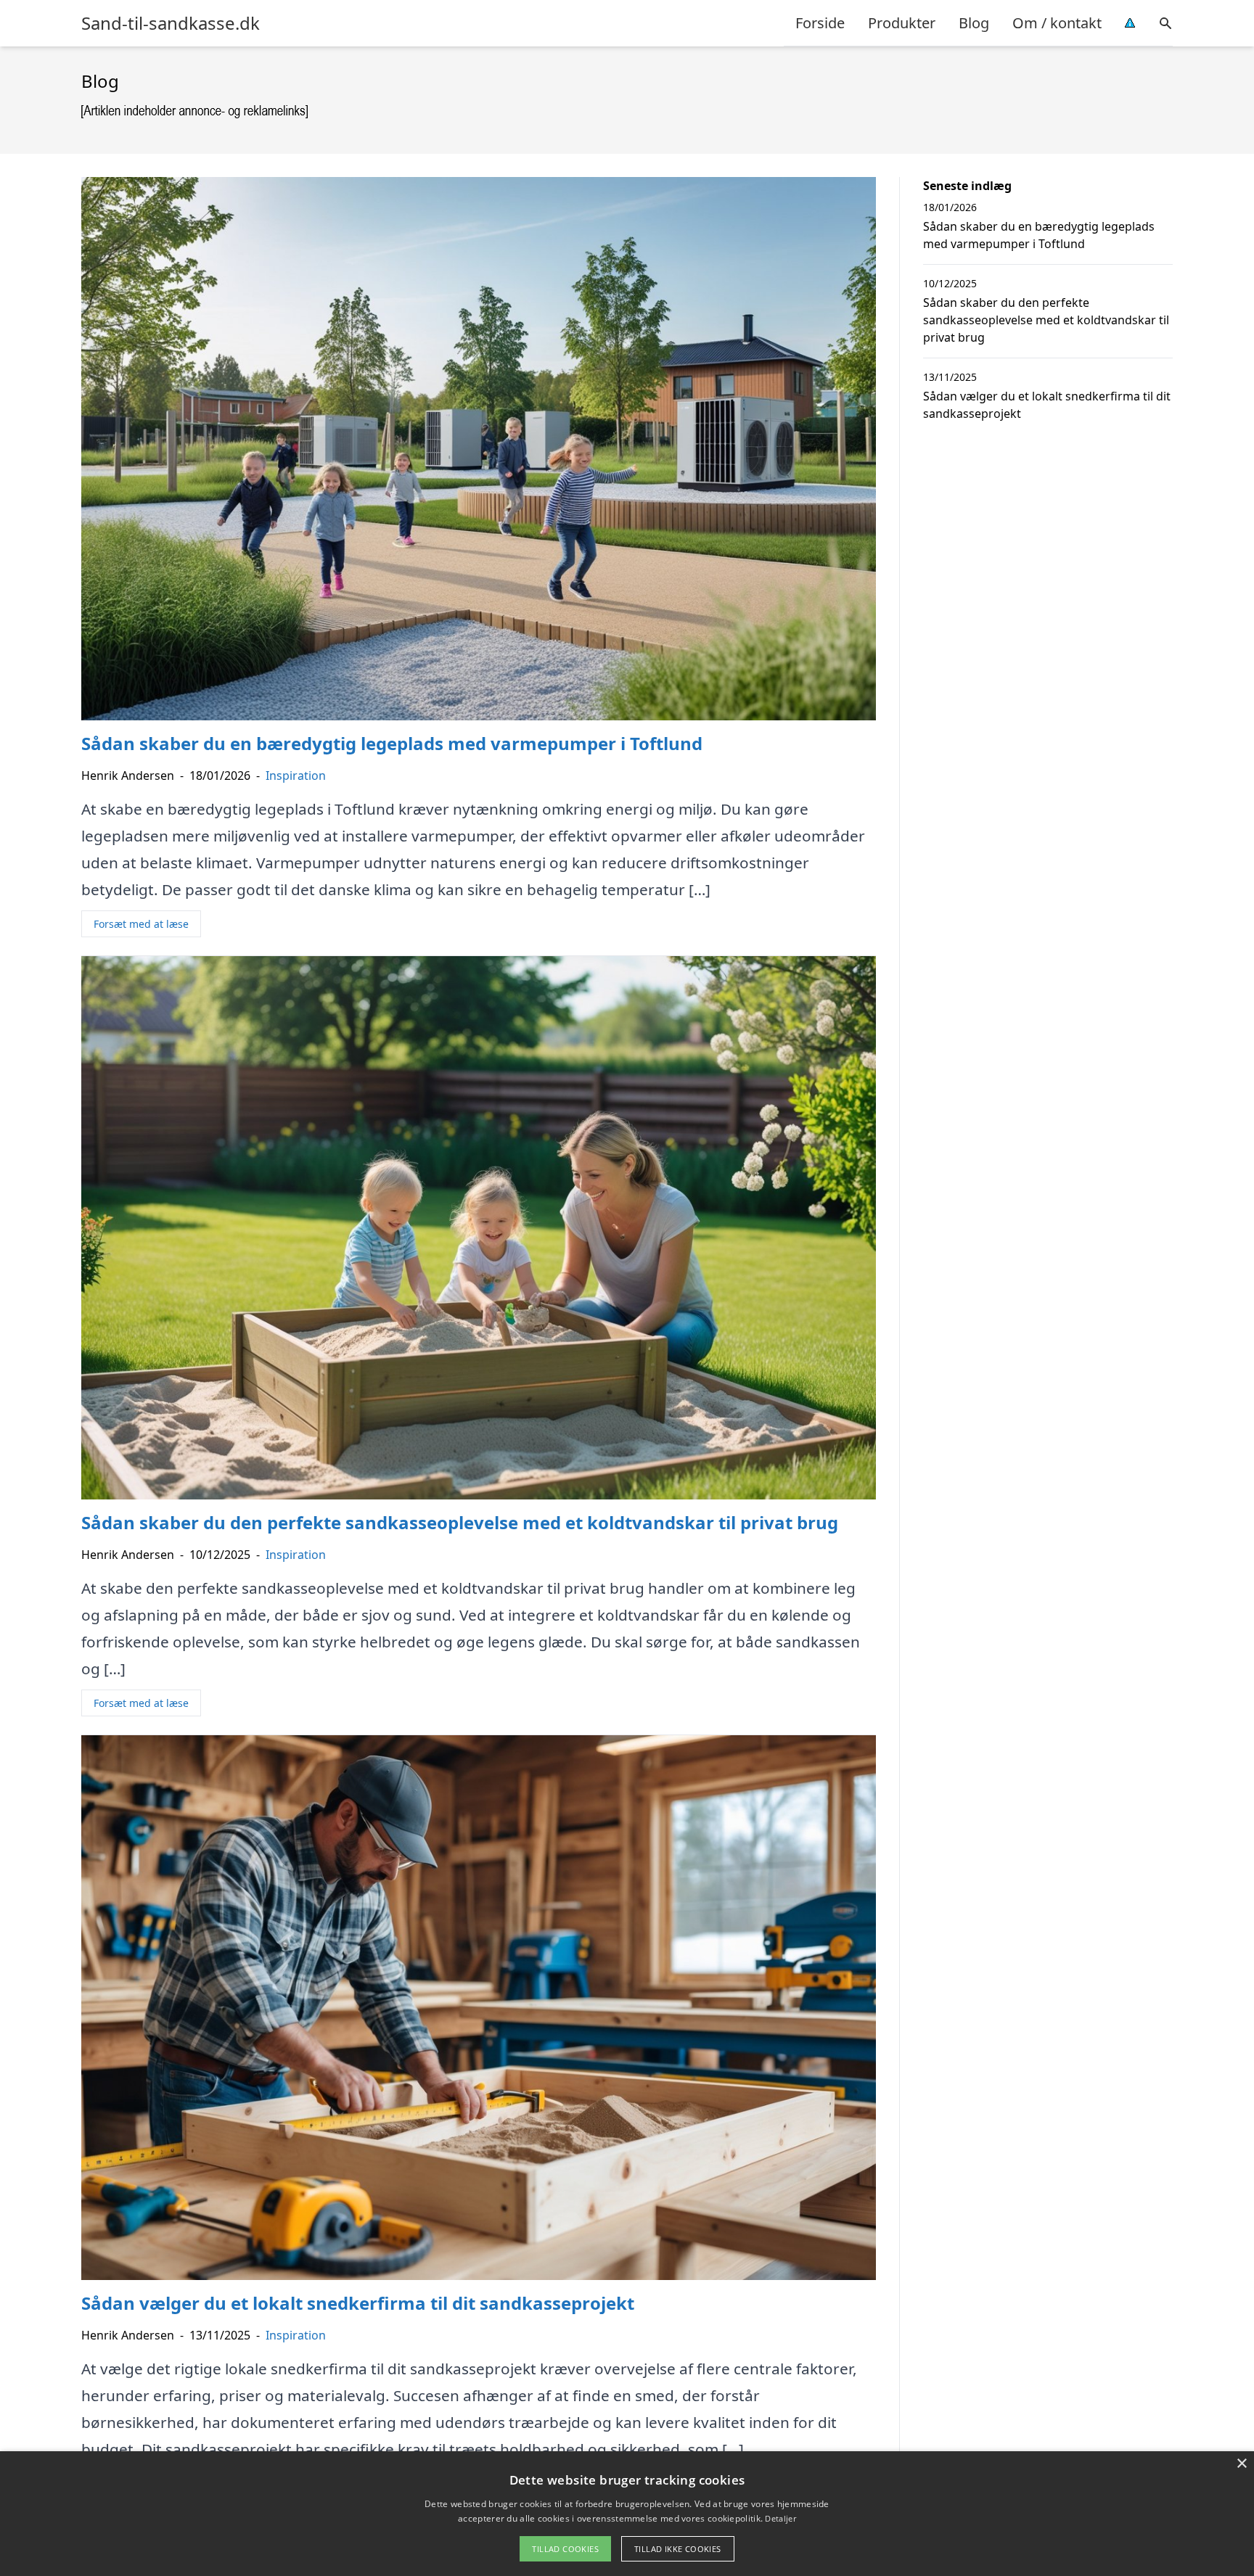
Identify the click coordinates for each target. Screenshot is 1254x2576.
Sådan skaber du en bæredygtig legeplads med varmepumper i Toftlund (1039, 235)
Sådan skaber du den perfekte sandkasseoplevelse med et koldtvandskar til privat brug (1046, 320)
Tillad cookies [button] (565, 2549)
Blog (974, 23)
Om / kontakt (1057, 23)
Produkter (902, 23)
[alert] (627, 2514)
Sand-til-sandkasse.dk (171, 23)
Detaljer (780, 2518)
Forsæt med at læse (141, 924)
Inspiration (296, 775)
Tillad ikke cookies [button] (678, 2549)
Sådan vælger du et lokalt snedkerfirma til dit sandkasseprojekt (1047, 405)
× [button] (1241, 2464)
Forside (820, 23)
